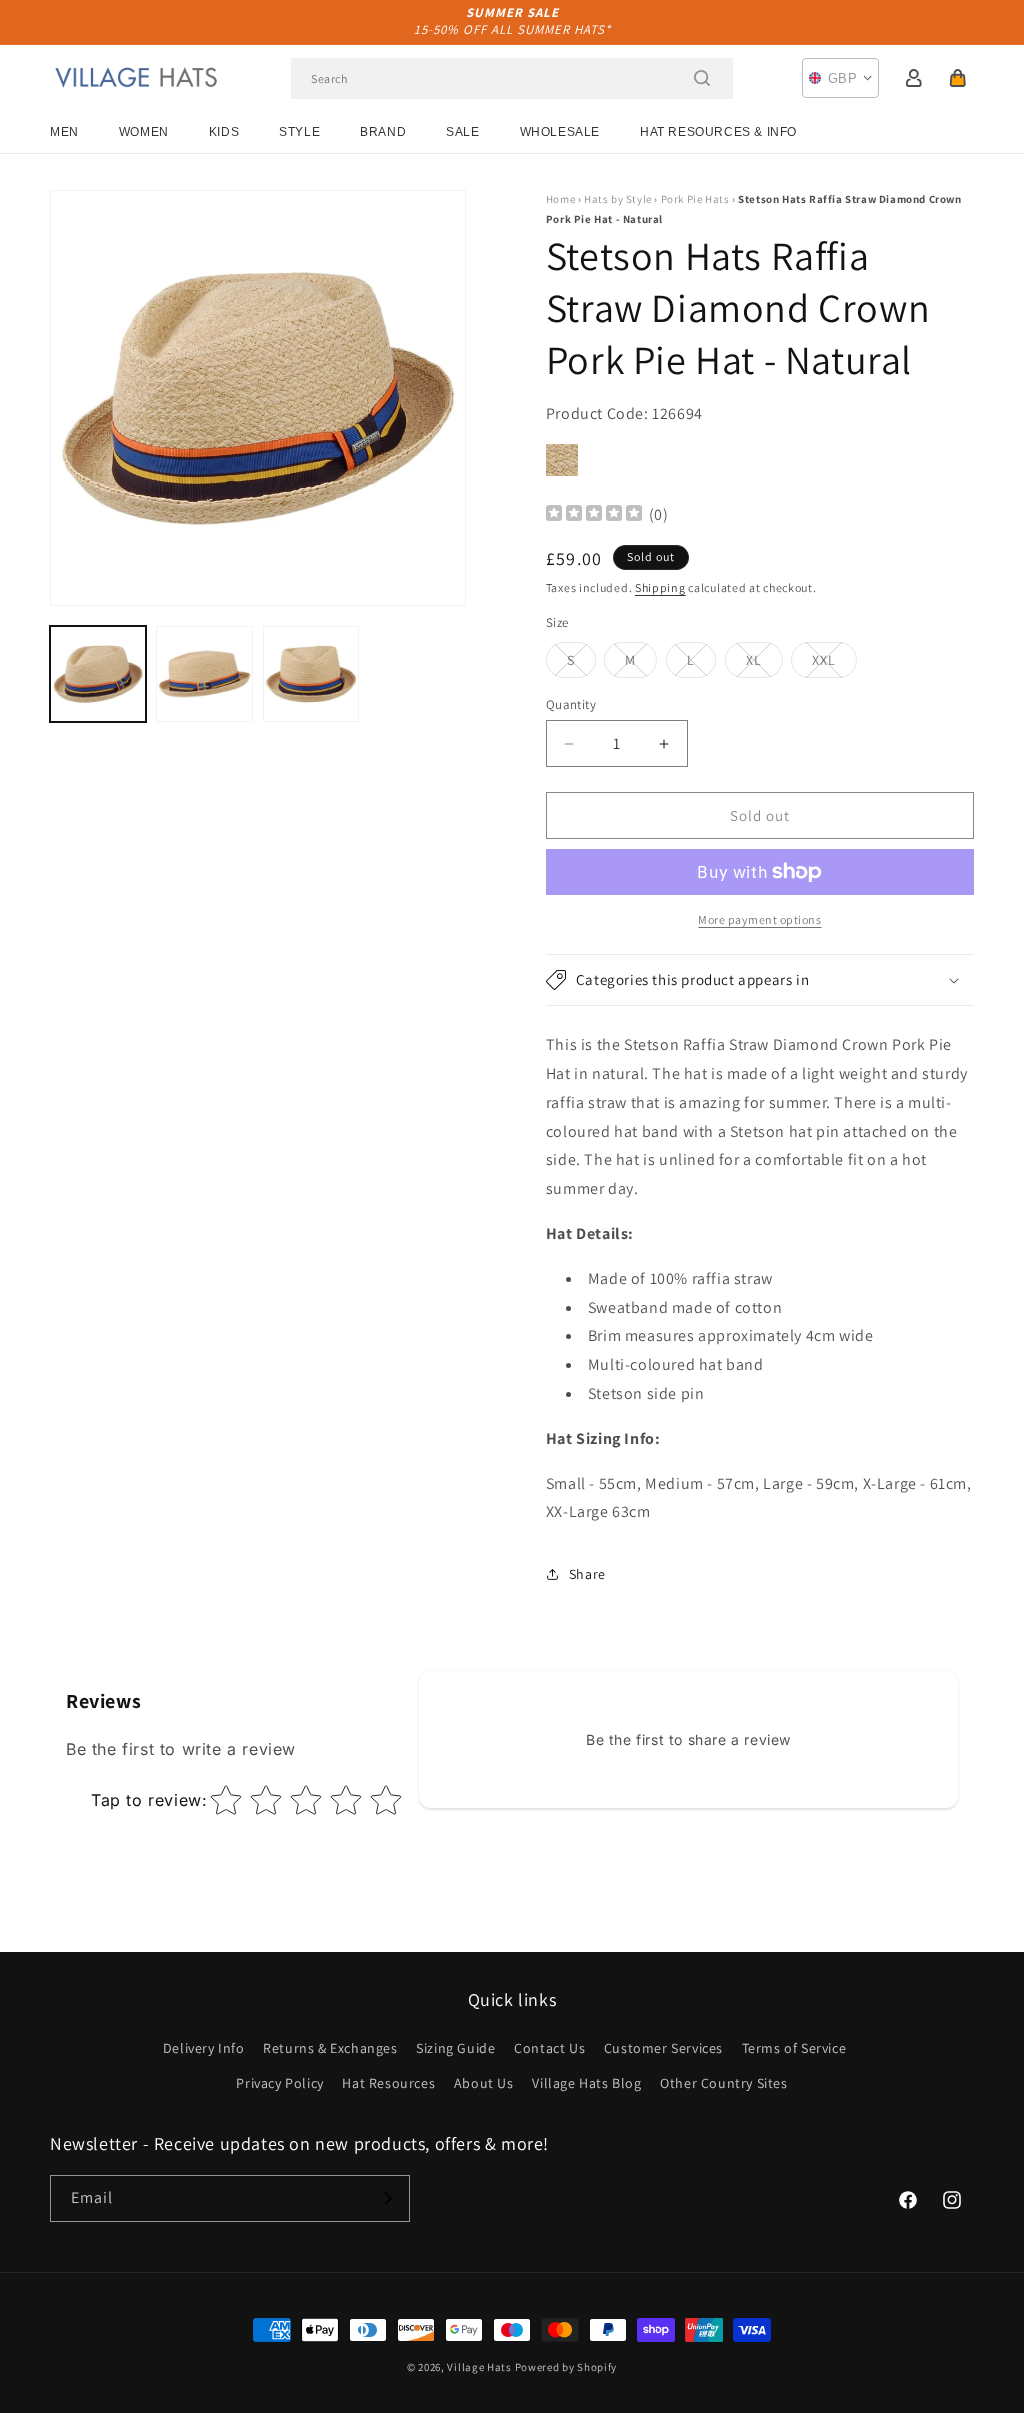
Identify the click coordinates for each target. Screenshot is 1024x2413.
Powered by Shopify (566, 2367)
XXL (834, 664)
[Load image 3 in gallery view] (311, 674)
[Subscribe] (387, 2198)
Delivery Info (204, 2048)
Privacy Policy (279, 2083)
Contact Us (549, 2048)
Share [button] (587, 1574)
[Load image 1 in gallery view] (98, 674)
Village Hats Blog (586, 2083)
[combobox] (512, 78)
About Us (484, 2083)
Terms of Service (794, 2048)
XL (764, 664)
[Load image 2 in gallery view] (204, 674)
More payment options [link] (759, 919)
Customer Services (663, 2048)
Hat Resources (388, 2083)
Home (560, 199)
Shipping (660, 587)
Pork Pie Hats (695, 199)
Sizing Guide (455, 2048)
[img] (594, 515)
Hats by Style (618, 199)
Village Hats (479, 2367)
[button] (958, 78)
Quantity (571, 704)
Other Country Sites (723, 2083)
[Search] (702, 78)
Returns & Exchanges (330, 2048)
